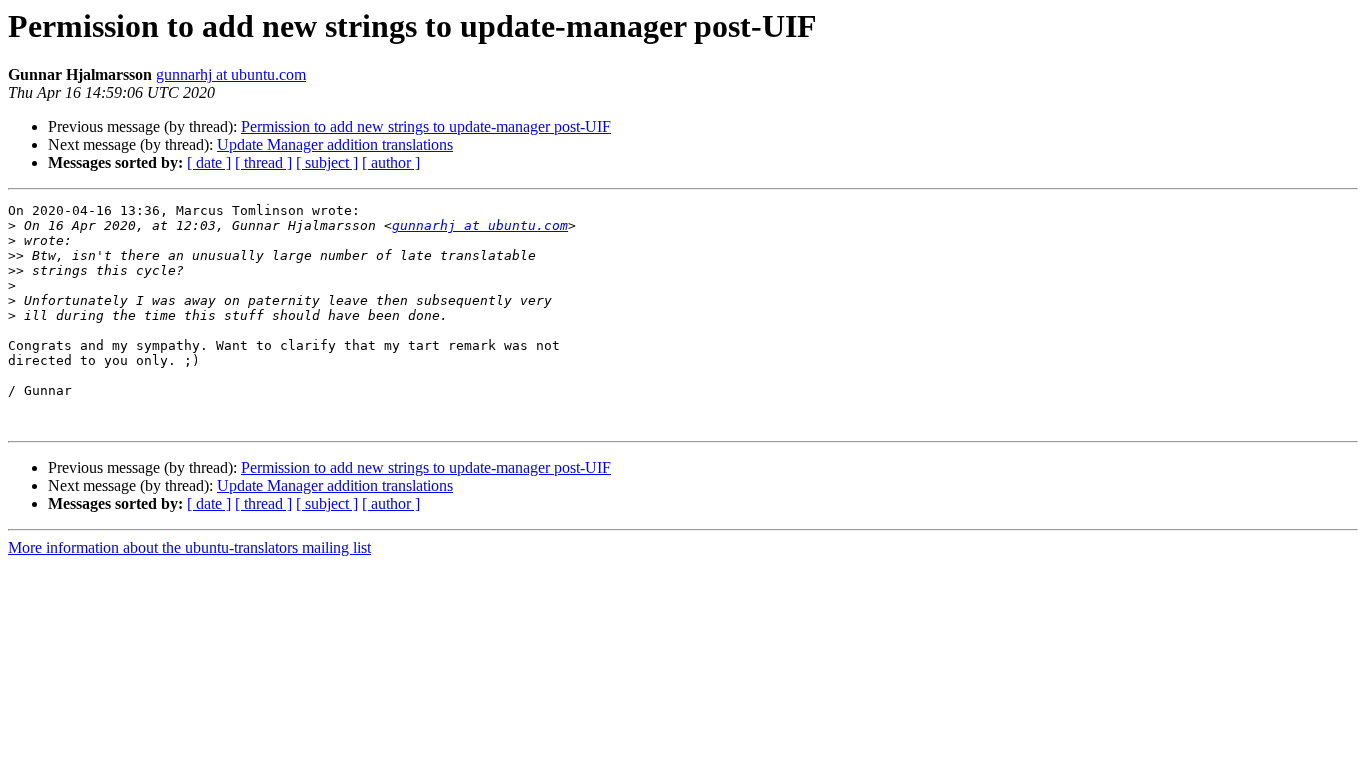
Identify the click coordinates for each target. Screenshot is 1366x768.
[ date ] (209, 162)
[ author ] (391, 162)
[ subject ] (327, 162)
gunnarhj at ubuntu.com (231, 74)
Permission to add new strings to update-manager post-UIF (426, 126)
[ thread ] (263, 162)
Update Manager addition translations (335, 144)
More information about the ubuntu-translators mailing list (189, 547)
